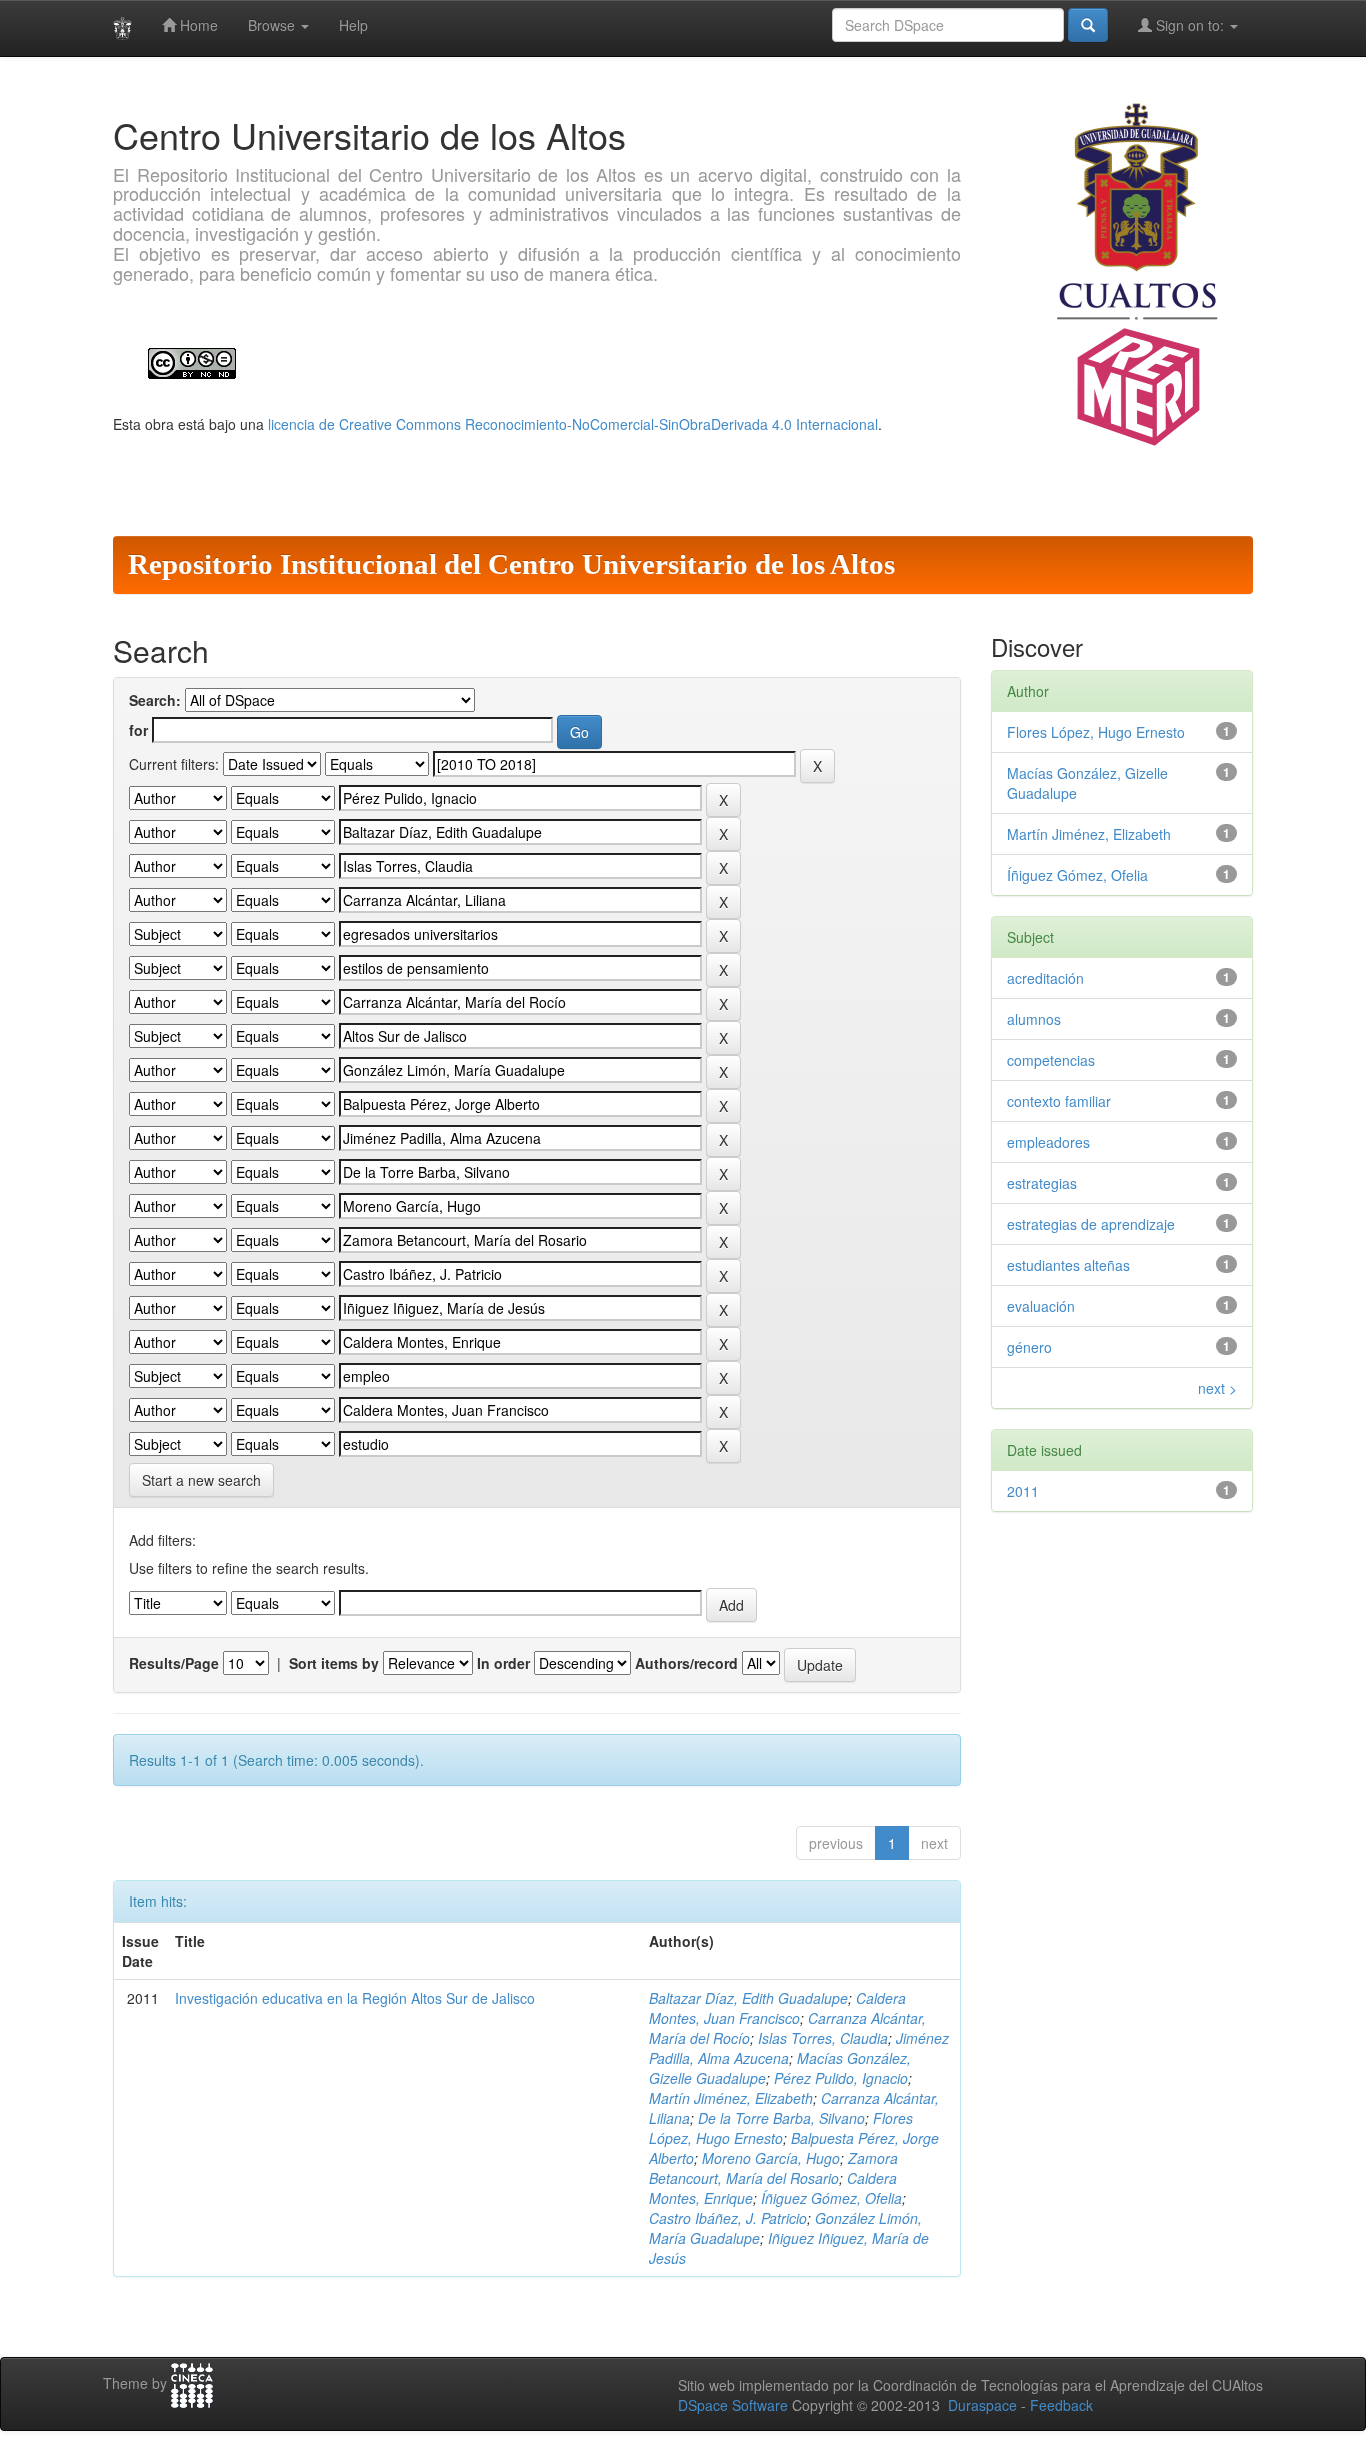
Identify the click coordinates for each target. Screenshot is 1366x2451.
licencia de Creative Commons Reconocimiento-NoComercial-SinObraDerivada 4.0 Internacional (573, 424)
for (138, 730)
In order (503, 1663)
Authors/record (686, 1663)
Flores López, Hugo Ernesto (781, 2128)
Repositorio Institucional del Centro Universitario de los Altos (511, 564)
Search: (155, 700)
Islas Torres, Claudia (823, 2038)
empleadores (1048, 1142)
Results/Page (174, 1663)
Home (197, 25)
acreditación (1045, 978)
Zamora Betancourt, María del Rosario (773, 2168)
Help (353, 25)
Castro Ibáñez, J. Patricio (728, 2218)
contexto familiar (1059, 1101)
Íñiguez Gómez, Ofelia (831, 2198)
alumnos (1034, 1019)
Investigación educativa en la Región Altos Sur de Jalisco (355, 1998)
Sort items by (334, 1663)
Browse (273, 25)
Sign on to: (1190, 25)
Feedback (1061, 2405)
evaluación (1041, 1306)
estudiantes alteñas (1068, 1265)
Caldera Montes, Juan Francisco (777, 2008)
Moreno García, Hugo (771, 2158)
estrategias (1042, 1183)
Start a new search (201, 1480)
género (1029, 1347)
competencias (1051, 1060)
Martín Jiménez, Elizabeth (731, 2098)
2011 (1023, 1491)
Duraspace (982, 2405)
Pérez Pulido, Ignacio (841, 2078)
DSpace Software (733, 2405)
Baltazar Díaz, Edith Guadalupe (748, 1998)
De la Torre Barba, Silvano (781, 2118)
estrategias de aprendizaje (1091, 1224)
